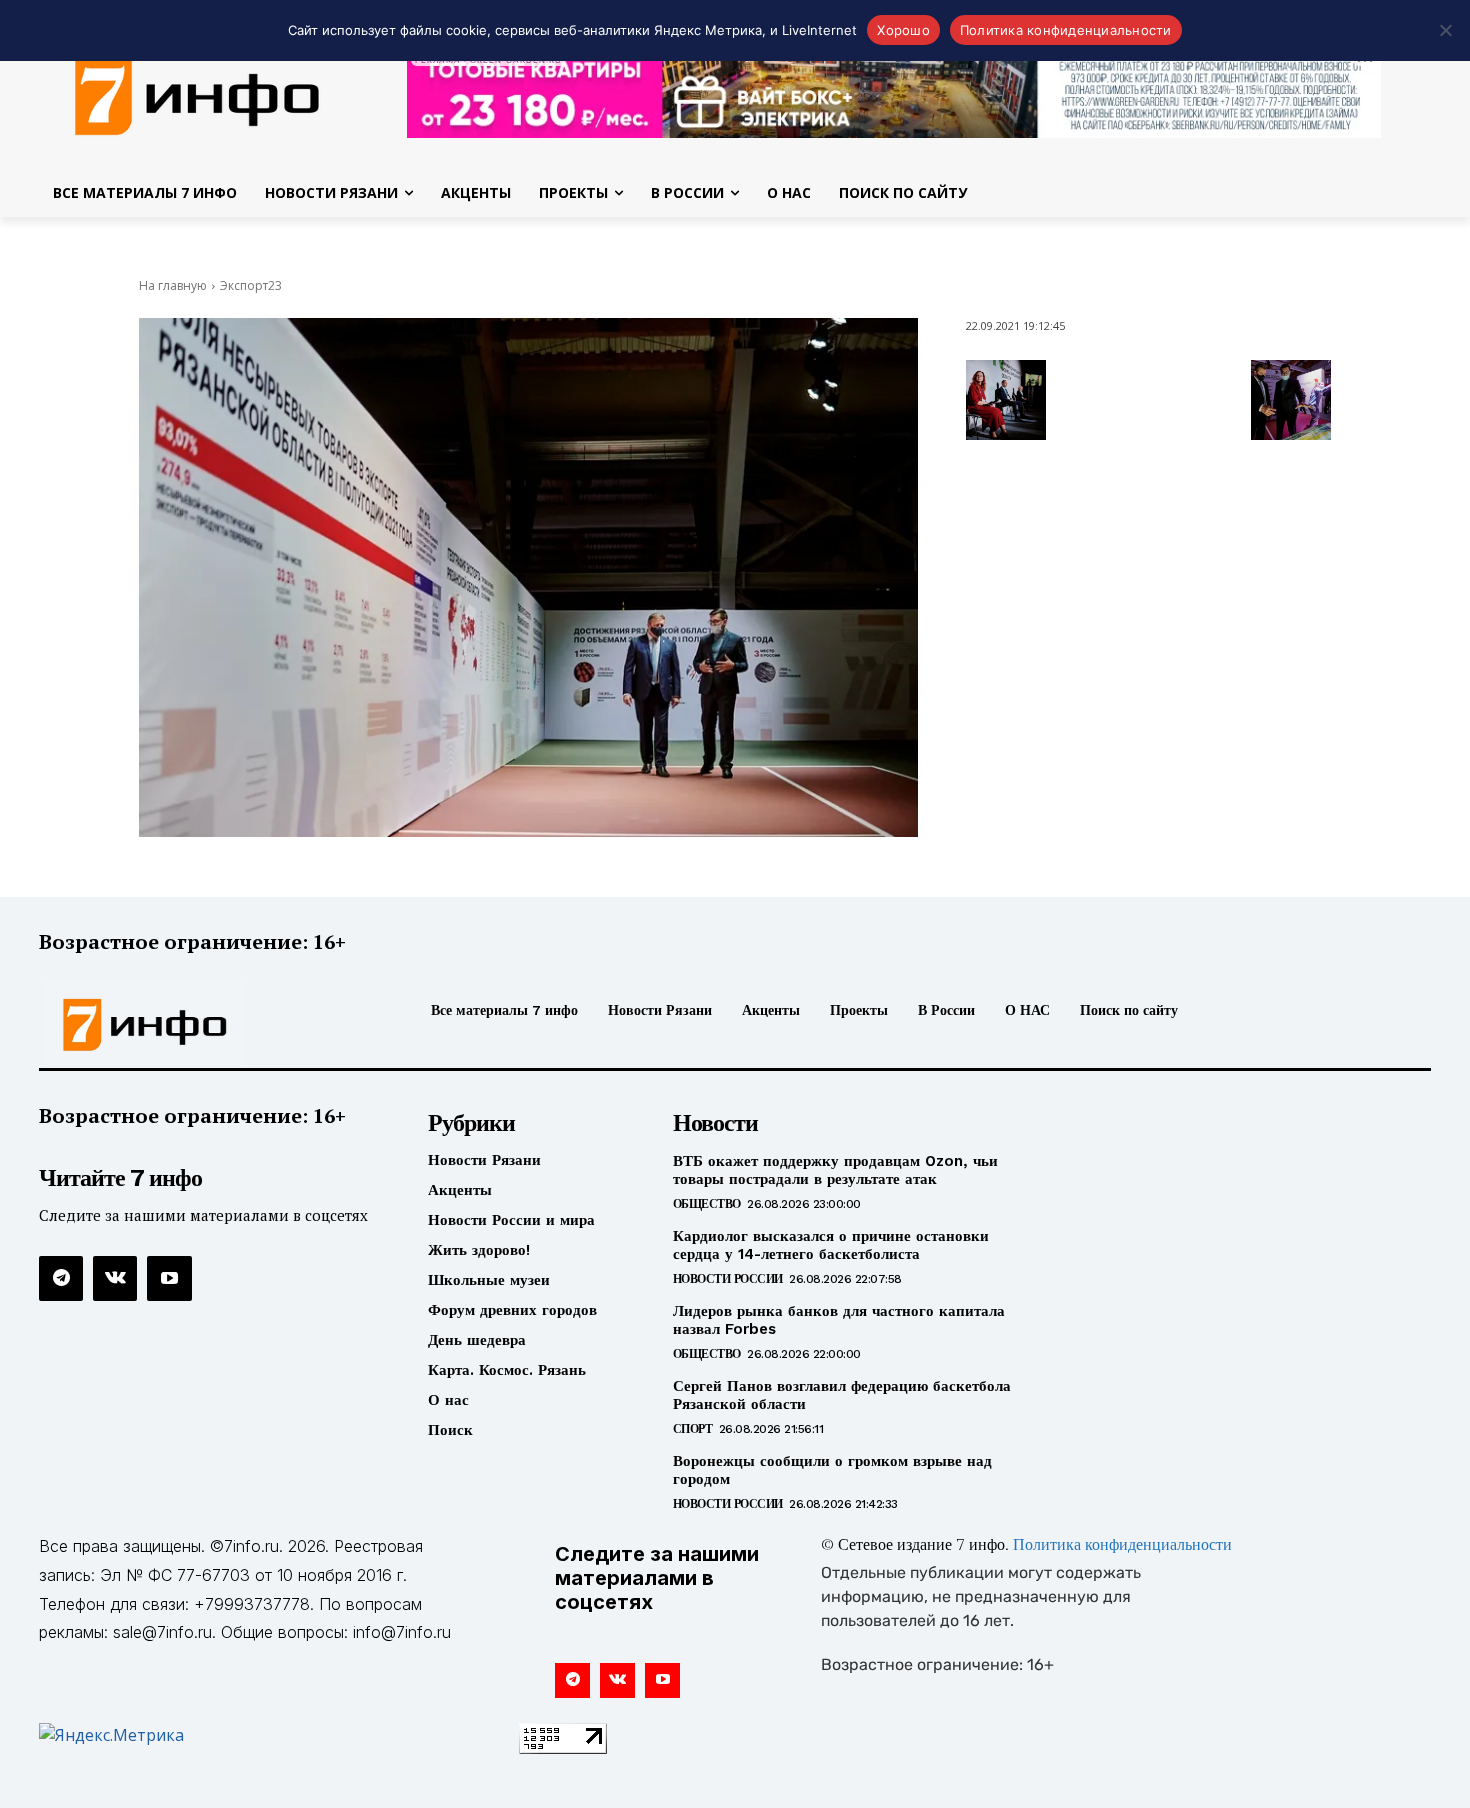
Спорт (693, 1429)
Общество (707, 1204)
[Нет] (1445, 30)
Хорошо (903, 30)
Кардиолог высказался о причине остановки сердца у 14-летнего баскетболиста (831, 1245)
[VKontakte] (115, 1278)
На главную (173, 285)
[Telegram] (61, 1278)
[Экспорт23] (528, 577)
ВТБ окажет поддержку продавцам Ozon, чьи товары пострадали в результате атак (835, 1170)
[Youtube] (169, 1278)
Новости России (728, 1279)
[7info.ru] (203, 1025)
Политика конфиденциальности (1122, 1546)
